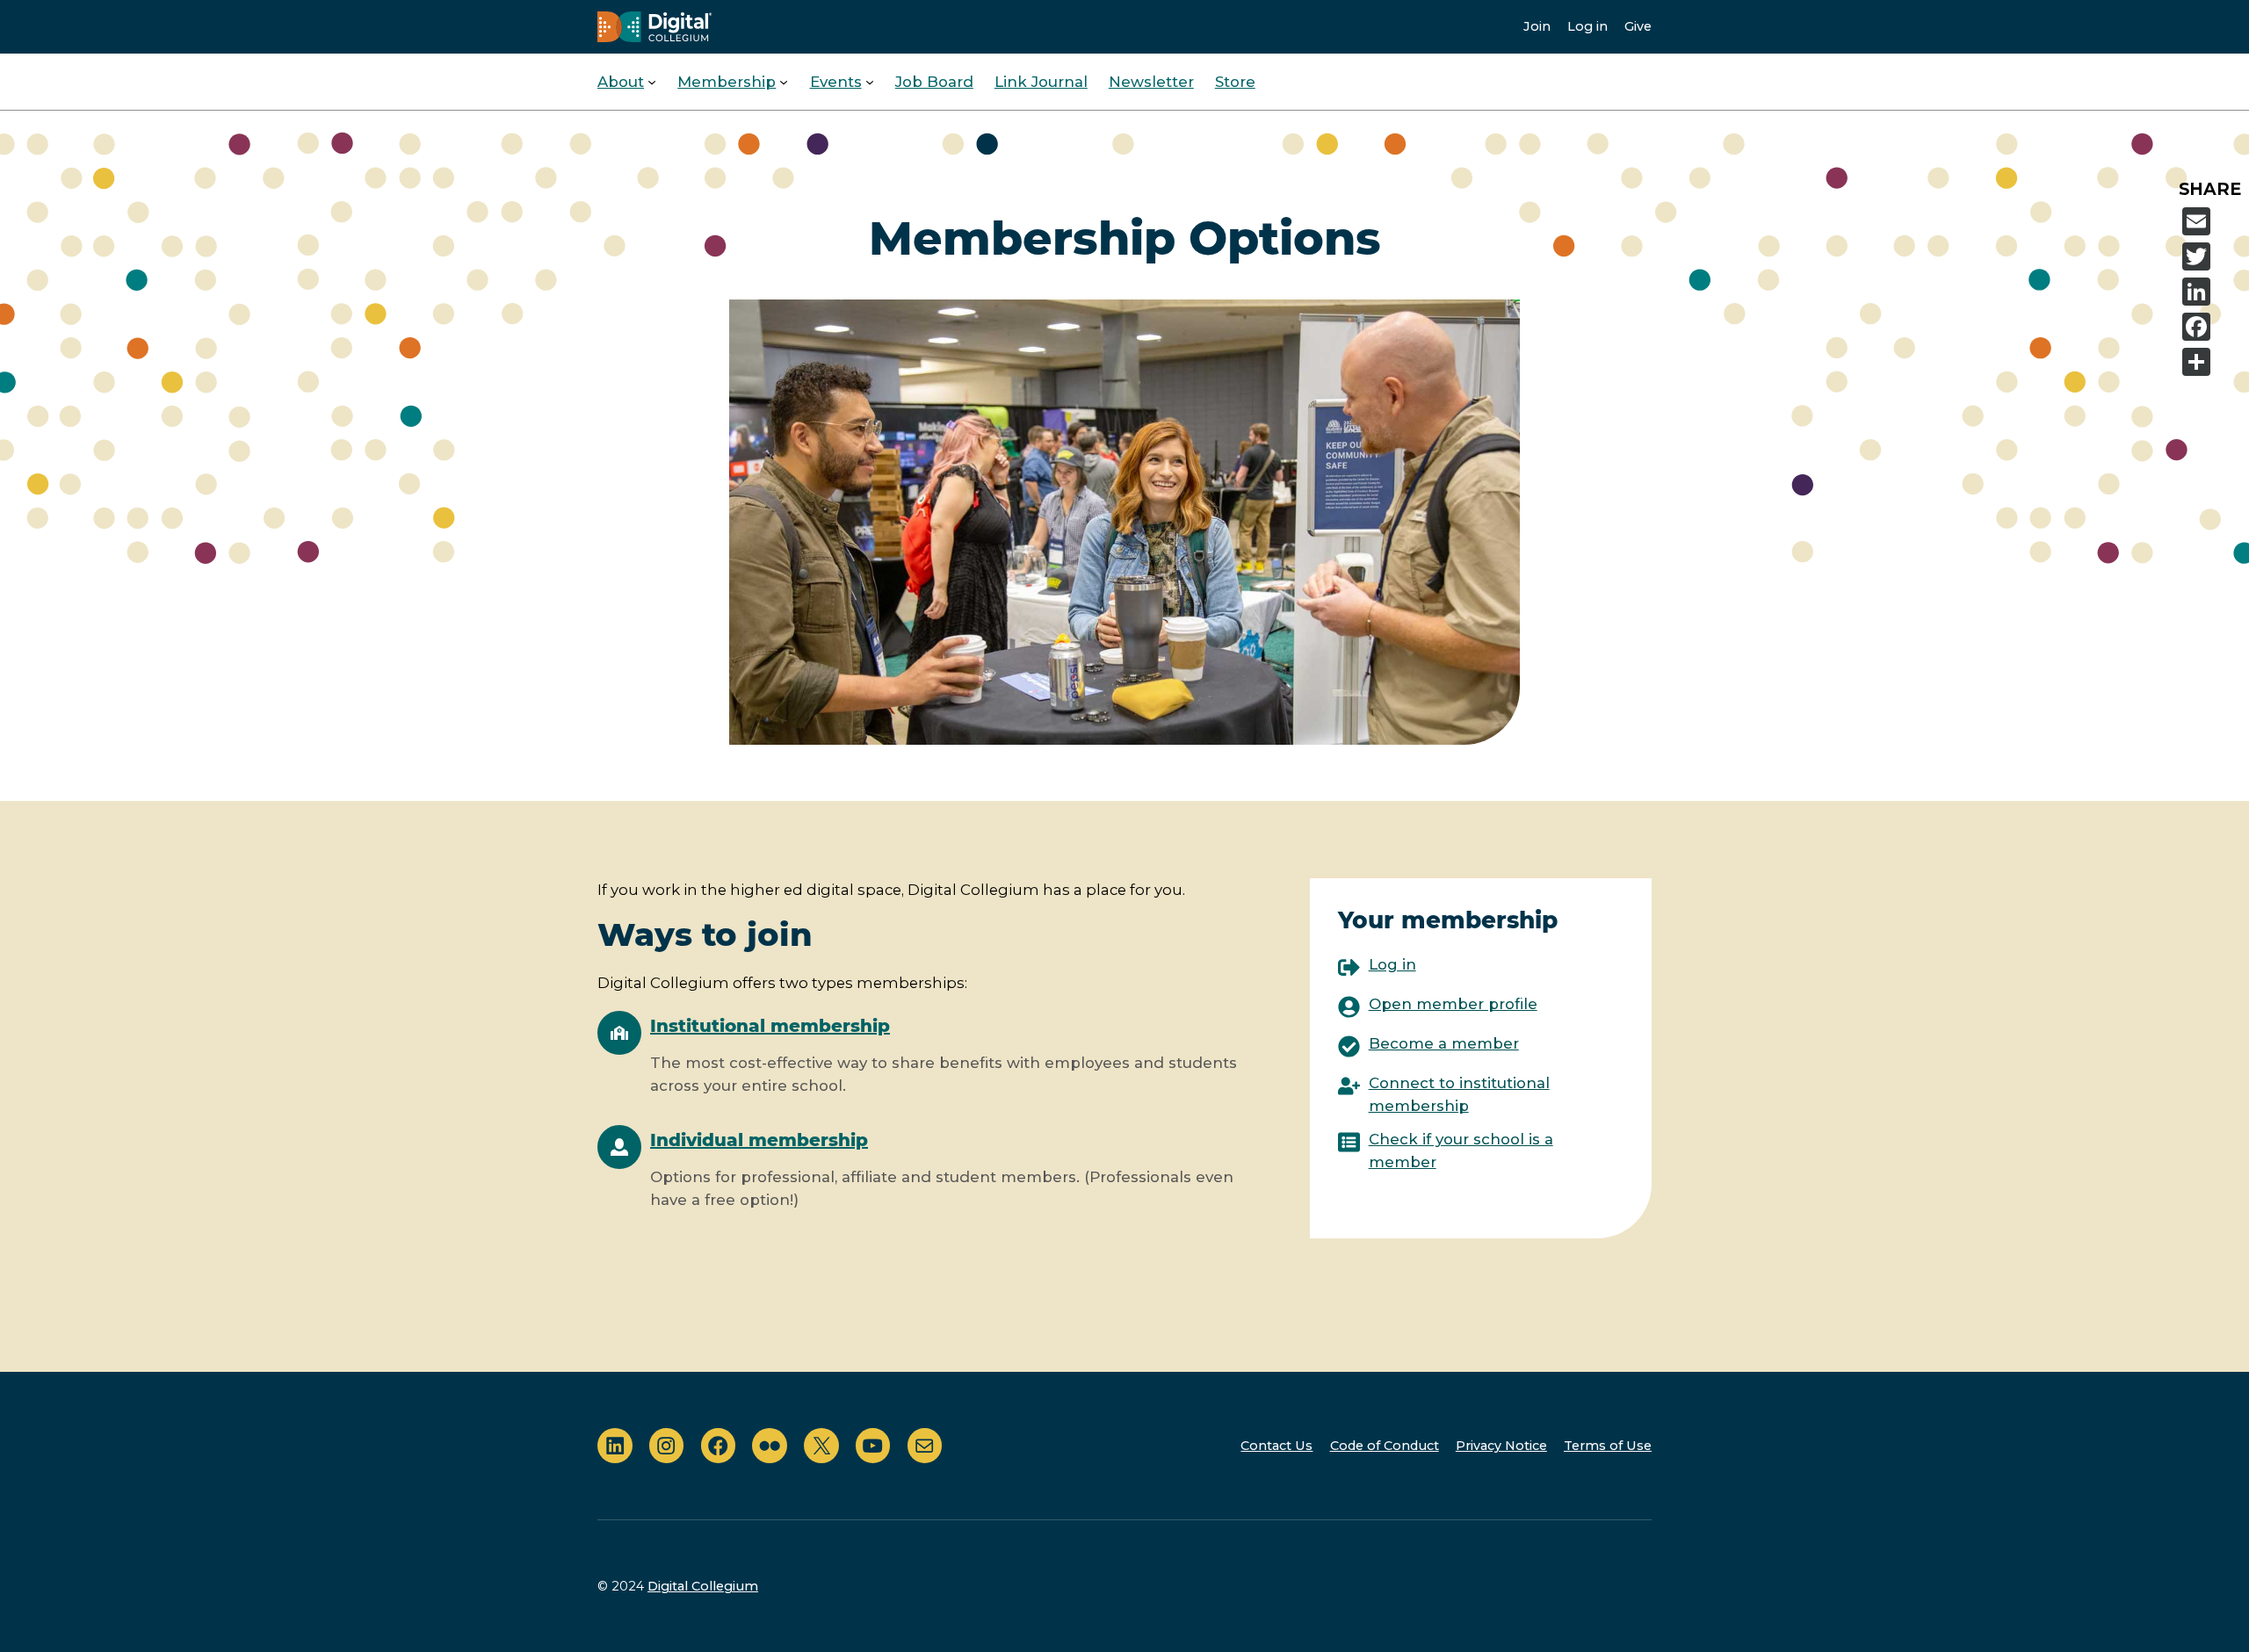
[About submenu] (652, 82)
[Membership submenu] (784, 82)
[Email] (2212, 221)
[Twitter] (2212, 256)
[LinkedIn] (2212, 292)
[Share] (2212, 362)
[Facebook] (2212, 327)
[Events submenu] (870, 82)
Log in (1587, 26)
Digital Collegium (703, 1586)
